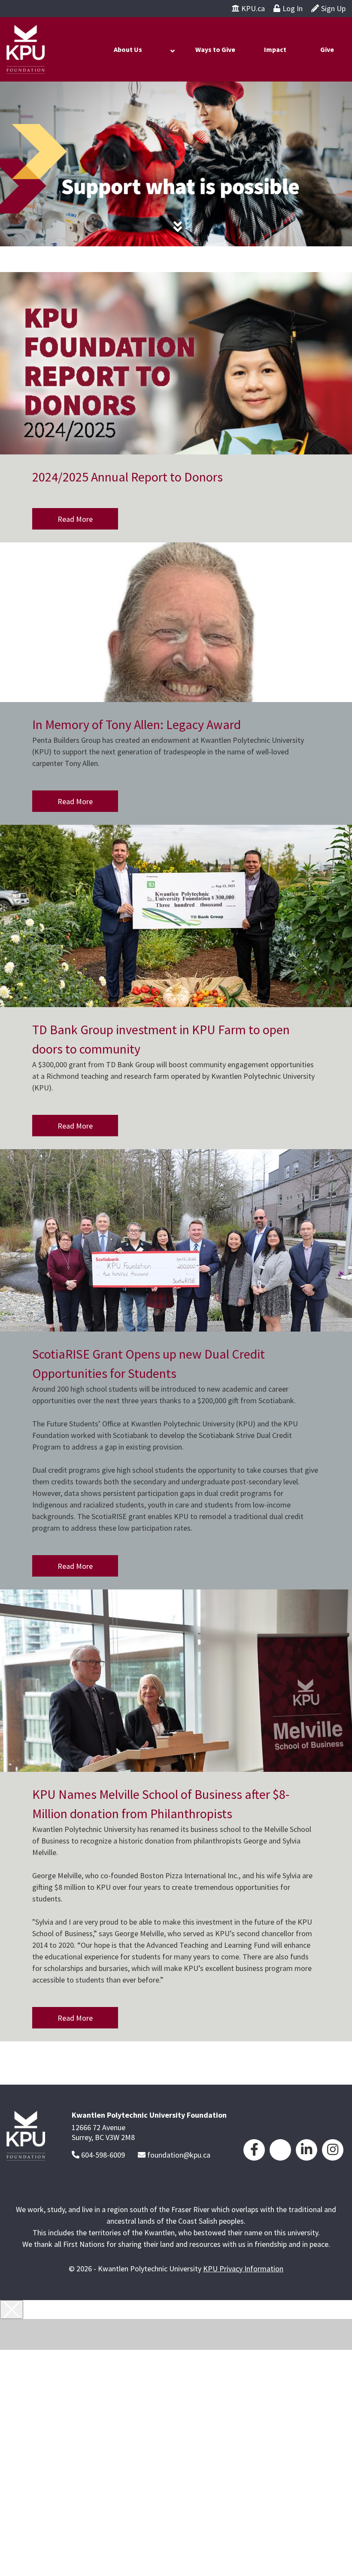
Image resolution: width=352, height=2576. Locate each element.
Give (327, 49)
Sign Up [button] (333, 8)
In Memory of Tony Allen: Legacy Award (137, 724)
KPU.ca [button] (253, 8)
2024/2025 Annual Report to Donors (127, 477)
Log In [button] (293, 8)
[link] (254, 2149)
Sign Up (181, 2403)
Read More (75, 519)
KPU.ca (181, 2372)
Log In (181, 2387)
